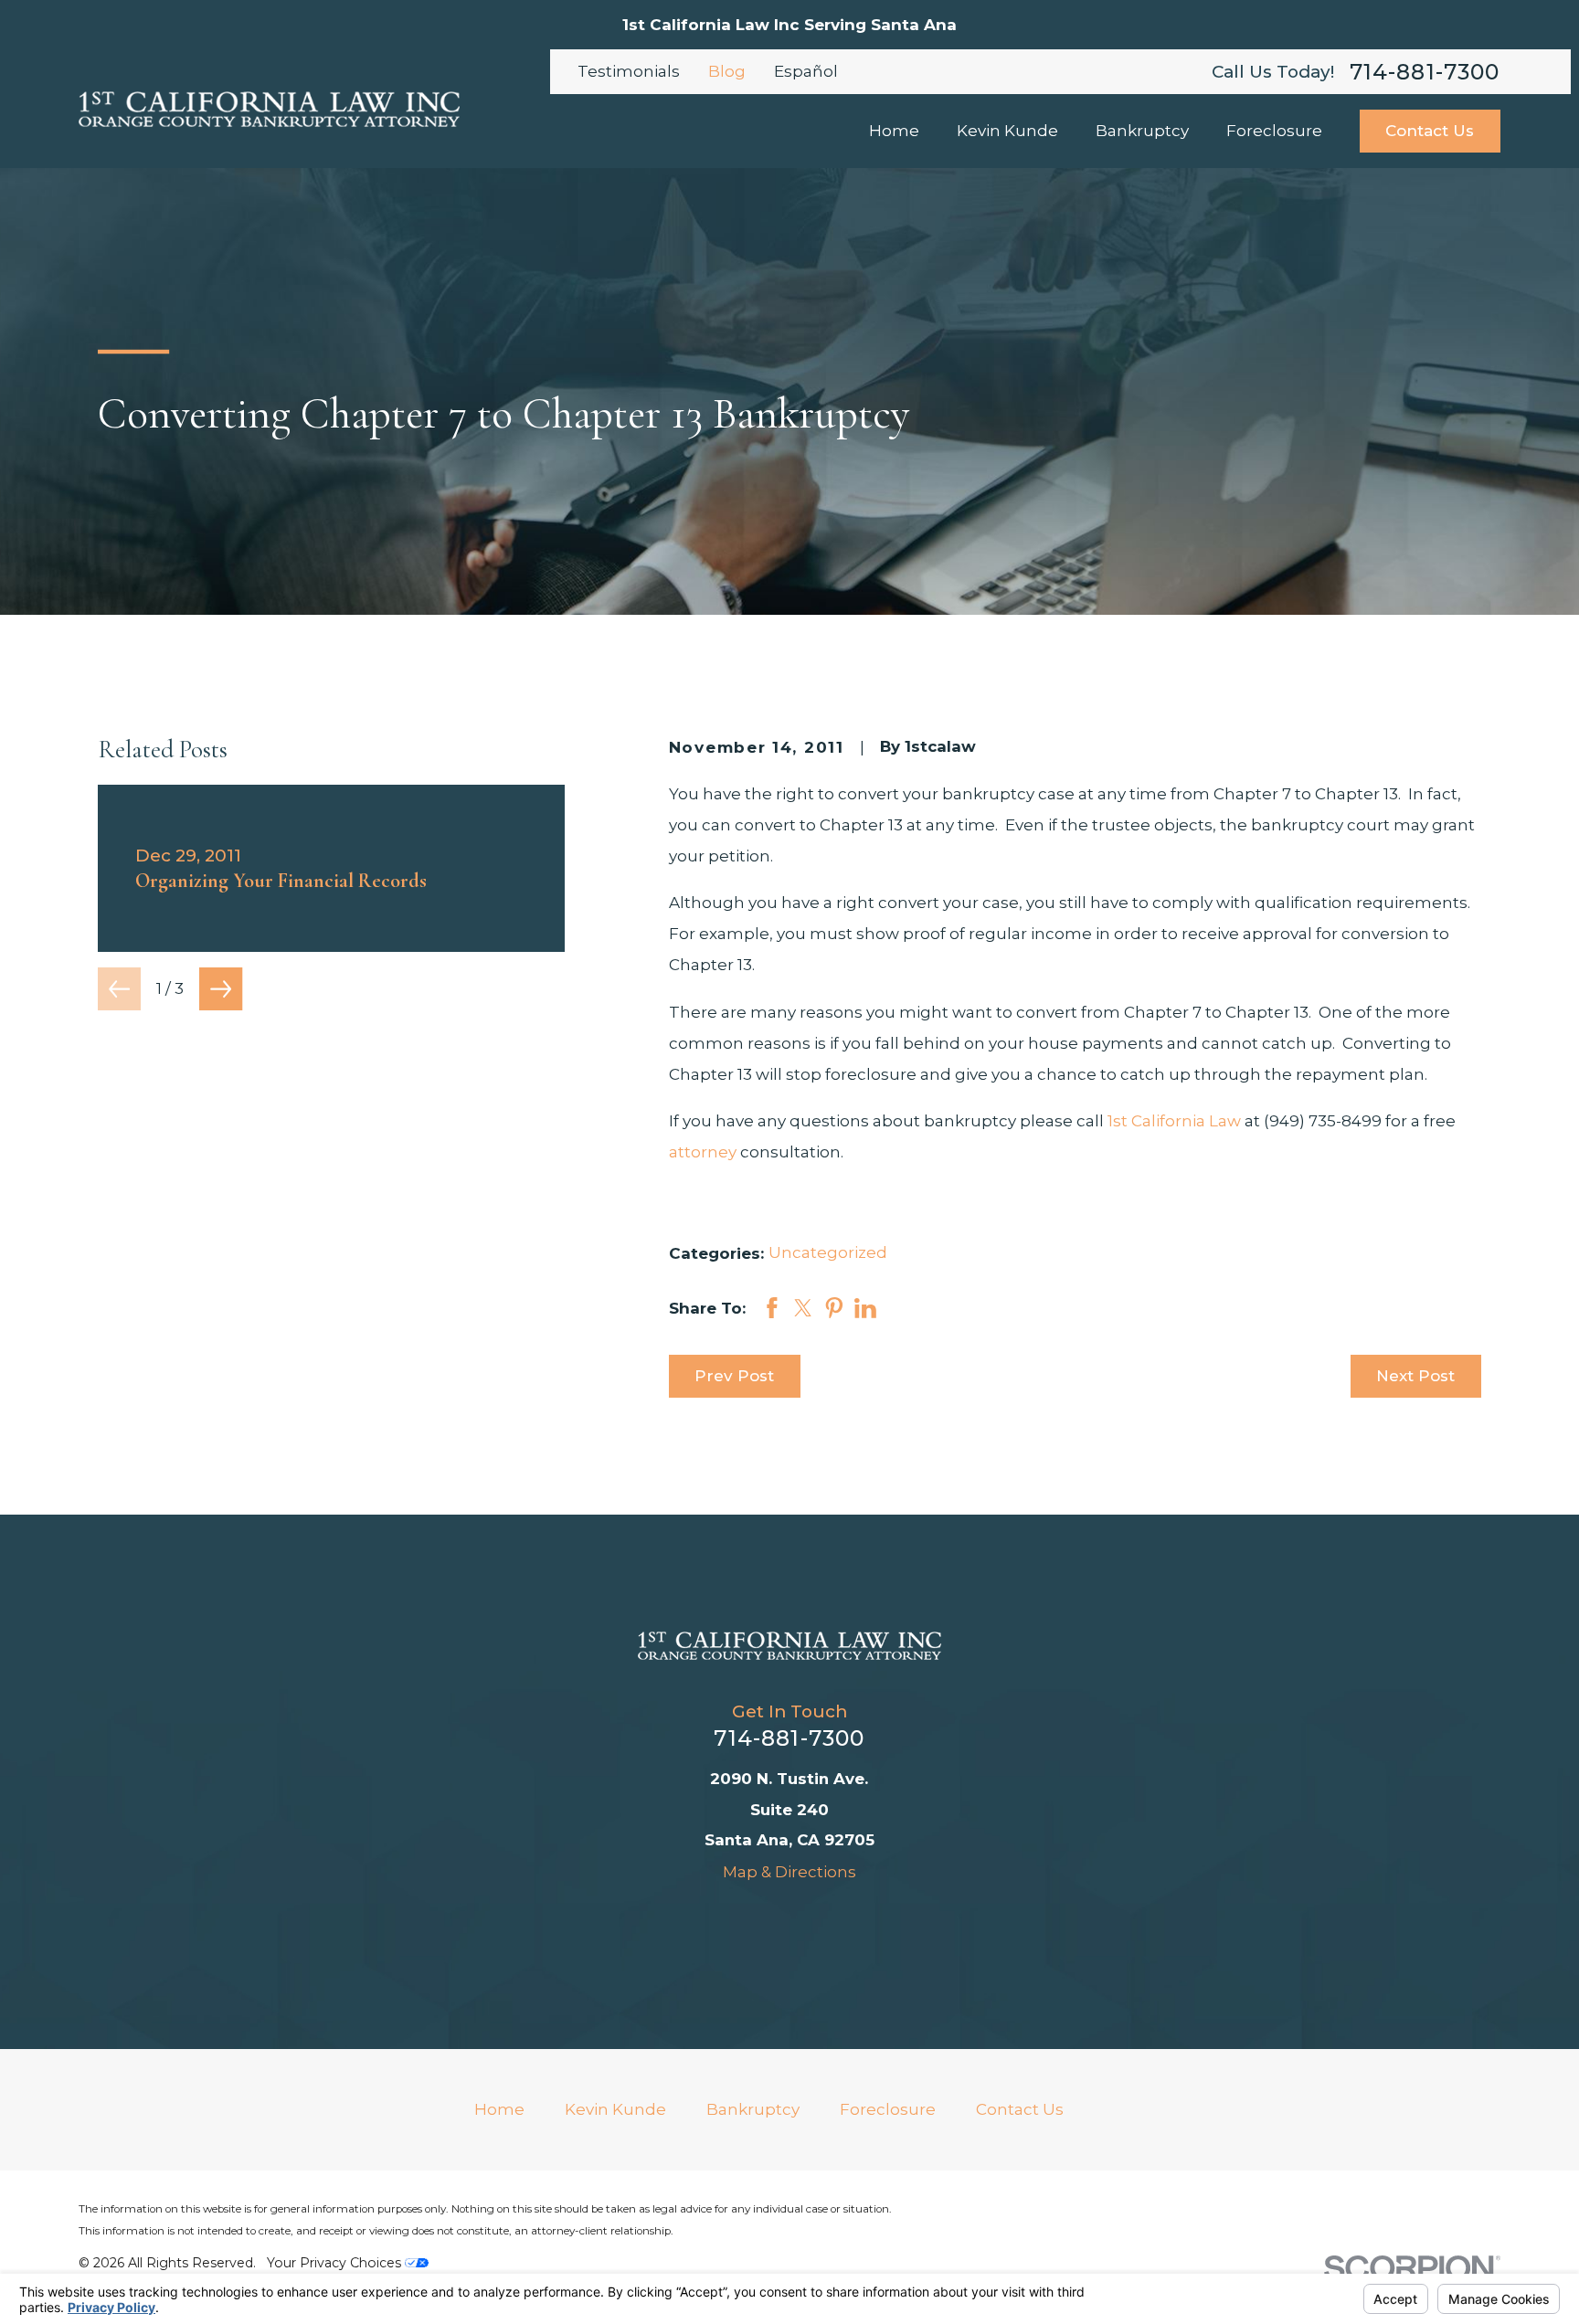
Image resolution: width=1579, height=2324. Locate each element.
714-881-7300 (1425, 72)
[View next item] (221, 989)
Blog (727, 71)
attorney (705, 1152)
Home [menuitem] (894, 131)
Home (499, 2109)
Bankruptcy (753, 2109)
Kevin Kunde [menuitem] (1007, 131)
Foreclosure (888, 2109)
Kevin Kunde (615, 2109)
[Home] (269, 109)
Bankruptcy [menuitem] (1142, 131)
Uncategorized (828, 1252)
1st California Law (1174, 1121)
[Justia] (766, 1922)
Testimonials (629, 71)
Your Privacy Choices (336, 2263)
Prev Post (734, 1376)
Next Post (1415, 1376)
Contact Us (1430, 131)
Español (806, 71)
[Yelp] (813, 1922)
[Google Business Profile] (862, 1922)
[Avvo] (717, 1922)
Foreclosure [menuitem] (1274, 131)
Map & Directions (789, 1872)
